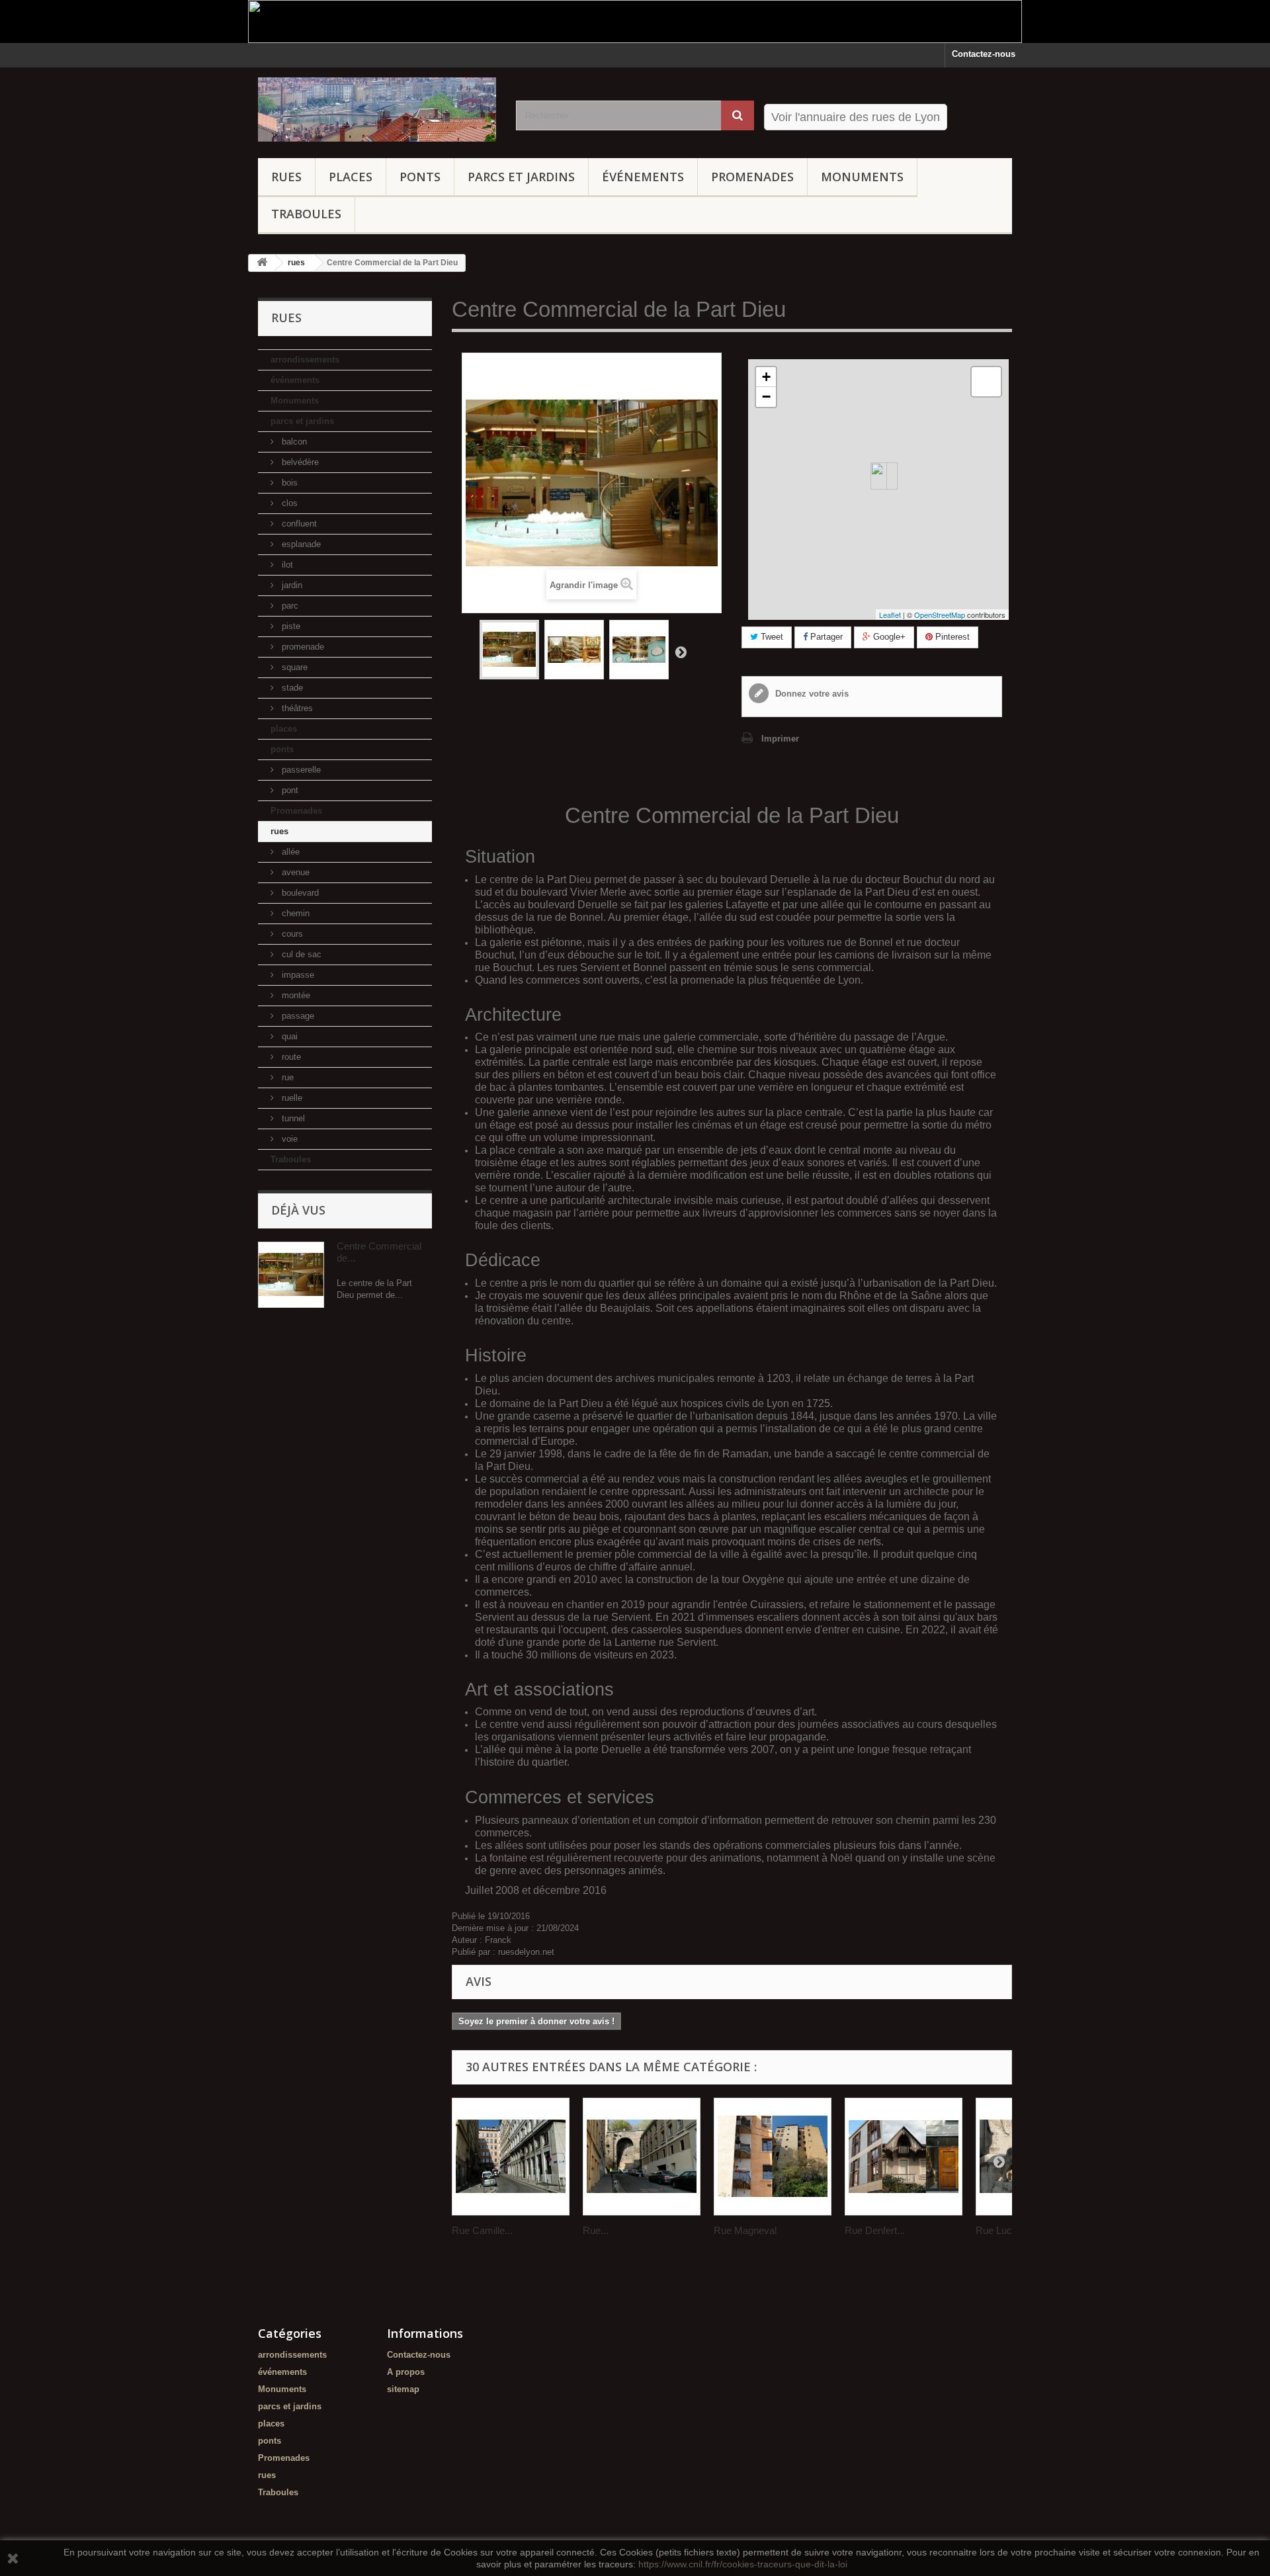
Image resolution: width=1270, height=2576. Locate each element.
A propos (406, 2372)
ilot (286, 565)
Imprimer (780, 739)
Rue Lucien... (1004, 2230)
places (351, 177)
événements (643, 177)
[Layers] (986, 382)
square (293, 667)
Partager (825, 637)
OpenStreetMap (940, 615)
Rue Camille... (482, 2230)
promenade (302, 647)
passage (297, 1016)
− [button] (766, 397)
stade (291, 688)
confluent (298, 524)
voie (288, 1139)
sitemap (403, 2389)
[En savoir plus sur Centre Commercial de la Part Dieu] (291, 1275)
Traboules (306, 214)
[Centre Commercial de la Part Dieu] (509, 650)
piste (290, 626)
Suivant (681, 652)
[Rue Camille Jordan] (511, 2157)
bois (288, 483)
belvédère (299, 462)
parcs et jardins (521, 177)
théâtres (296, 708)
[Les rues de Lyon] (377, 109)
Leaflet (890, 615)
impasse (297, 975)
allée (289, 852)
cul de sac (300, 954)
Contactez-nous (984, 54)
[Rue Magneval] (773, 2157)
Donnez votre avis (811, 694)
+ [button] (766, 377)
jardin (291, 585)
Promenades (752, 177)
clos (288, 503)
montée (295, 995)
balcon (293, 442)
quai (288, 1036)
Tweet (771, 637)
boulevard (299, 893)
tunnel (292, 1118)
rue (286, 1077)
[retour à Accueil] (262, 263)
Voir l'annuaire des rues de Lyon (856, 117)
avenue (294, 872)
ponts (420, 177)
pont (289, 790)
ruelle (291, 1098)
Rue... (596, 2230)
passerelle (300, 770)
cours (291, 934)
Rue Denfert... (875, 2230)
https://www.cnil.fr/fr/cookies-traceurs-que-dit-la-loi (743, 2564)
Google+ (888, 637)
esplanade (300, 544)
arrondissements (305, 360)
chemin (294, 913)
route (290, 1057)
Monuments (862, 177)
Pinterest (951, 637)
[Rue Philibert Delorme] (642, 2157)
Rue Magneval (745, 2230)
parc (289, 606)
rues (286, 177)
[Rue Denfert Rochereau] (904, 2157)
